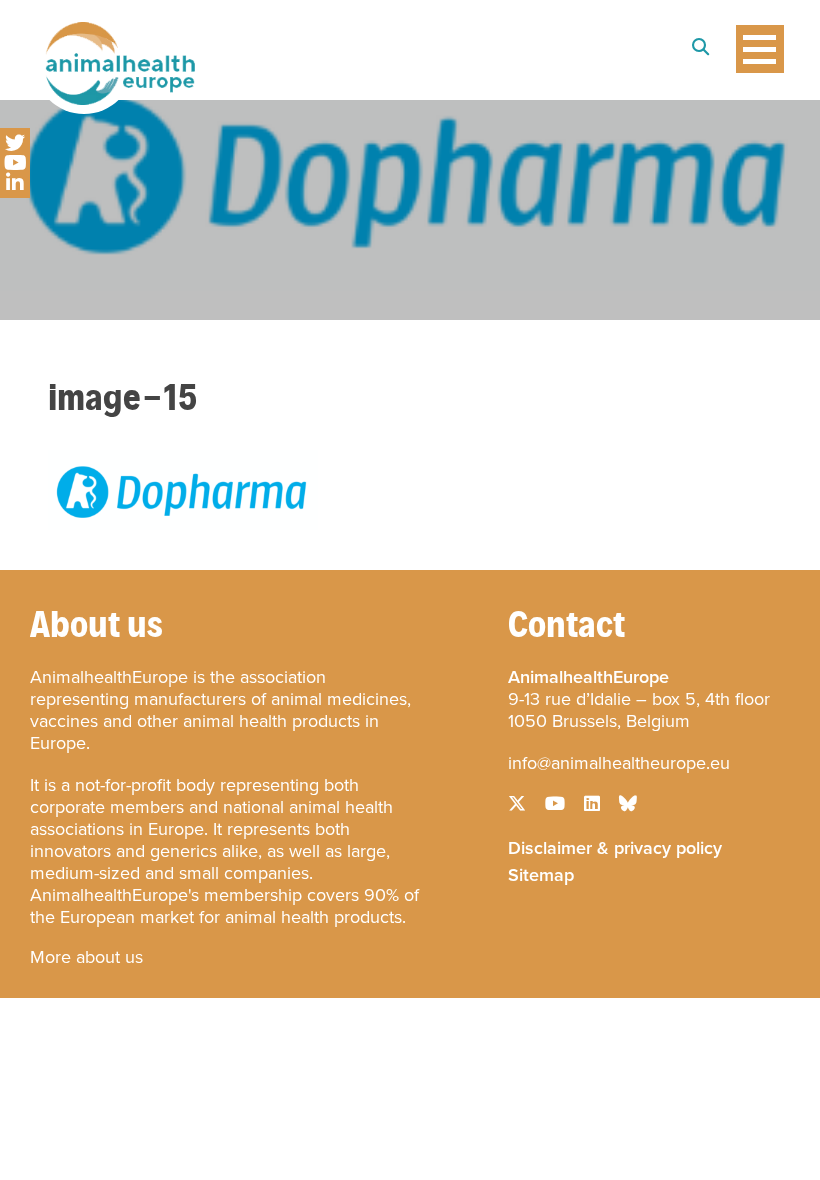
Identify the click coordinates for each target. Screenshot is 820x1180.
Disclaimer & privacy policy (615, 846)
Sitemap (541, 873)
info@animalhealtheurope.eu (619, 763)
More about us (86, 957)
